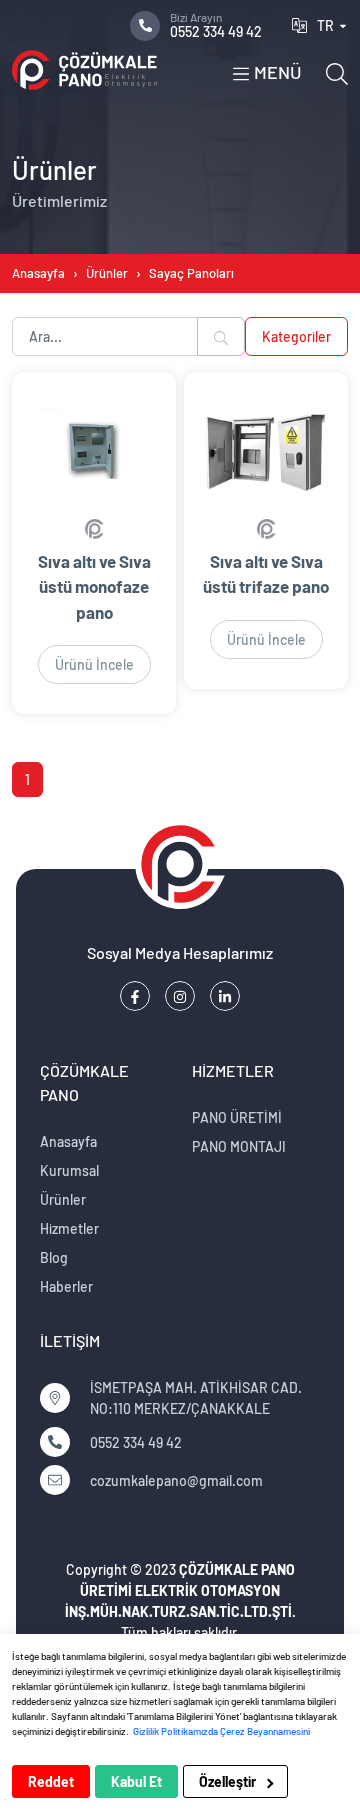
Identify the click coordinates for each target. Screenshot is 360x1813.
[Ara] (337, 71)
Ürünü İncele (94, 664)
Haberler (66, 1286)
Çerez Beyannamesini (265, 1731)
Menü (276, 73)
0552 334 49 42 (216, 25)
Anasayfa (38, 273)
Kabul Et (136, 1781)
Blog (54, 1257)
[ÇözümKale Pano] (84, 70)
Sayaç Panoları (191, 273)
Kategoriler (296, 336)
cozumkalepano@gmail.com (176, 1480)
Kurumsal (69, 1170)
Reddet (51, 1781)
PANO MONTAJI (239, 1146)
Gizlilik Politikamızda (175, 1731)
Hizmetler (69, 1228)
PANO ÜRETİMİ (237, 1117)
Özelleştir (229, 1781)
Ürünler (107, 273)
